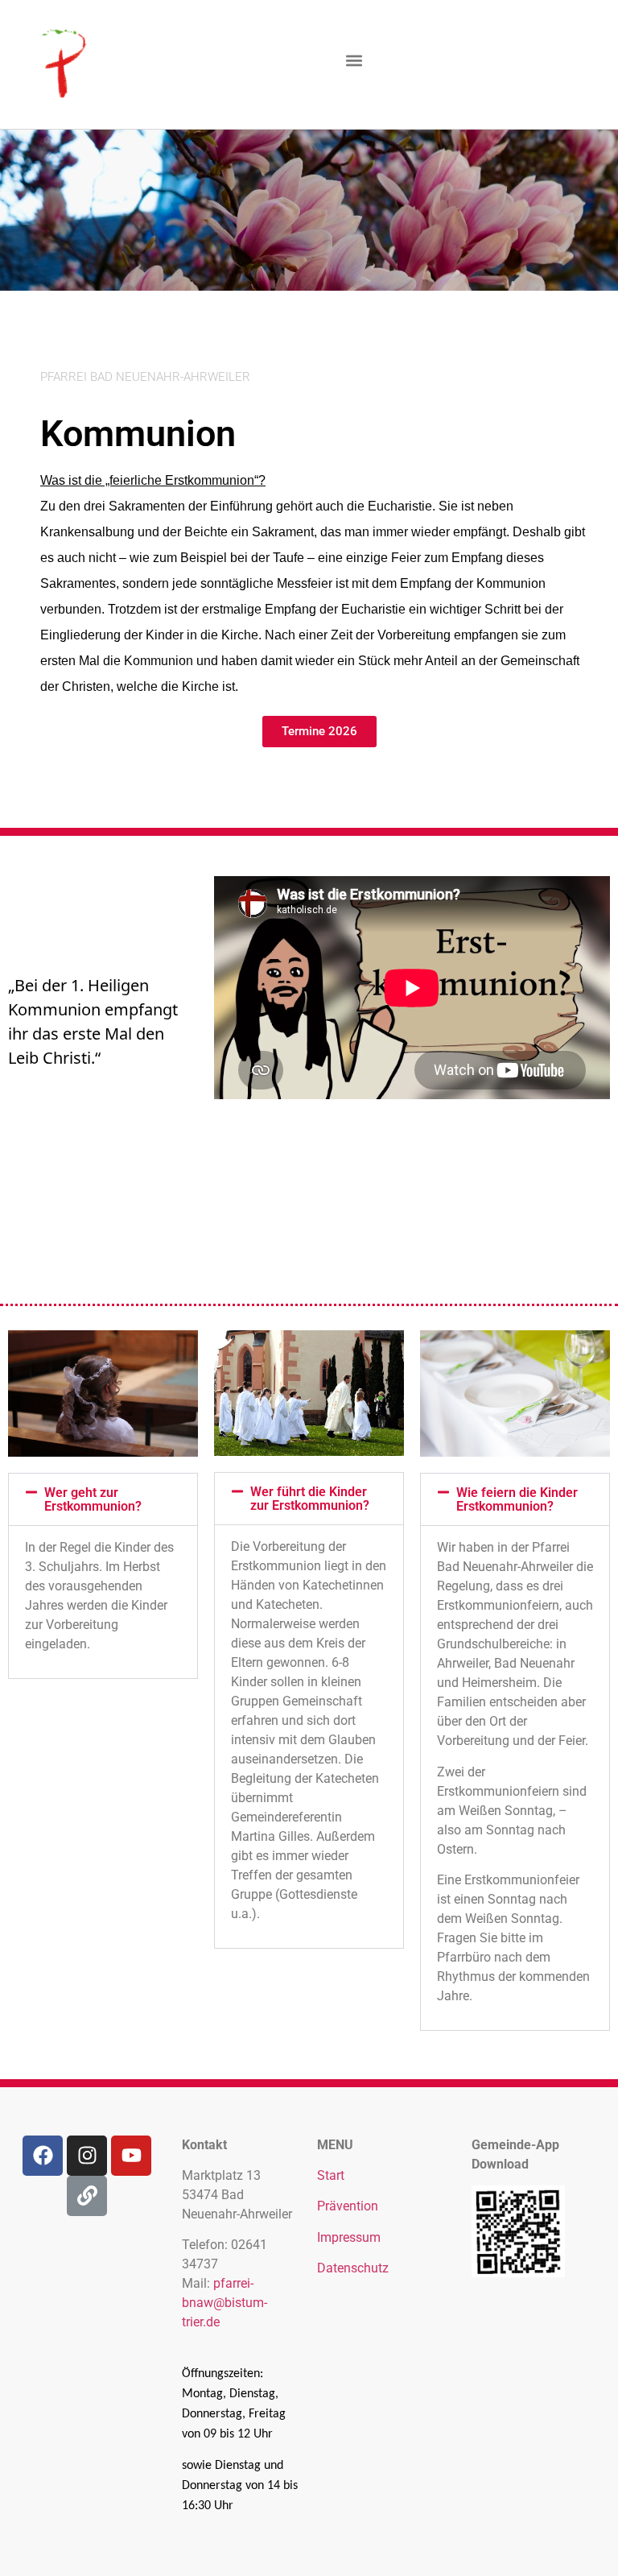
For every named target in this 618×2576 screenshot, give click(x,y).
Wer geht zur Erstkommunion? (93, 1499)
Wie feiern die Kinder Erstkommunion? (517, 1499)
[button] (354, 61)
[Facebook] (43, 2156)
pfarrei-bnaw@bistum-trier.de (225, 2303)
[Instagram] (87, 2156)
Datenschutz (353, 2268)
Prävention (348, 2206)
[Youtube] (131, 2156)
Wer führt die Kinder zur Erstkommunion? (310, 1499)
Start (331, 2175)
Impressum (349, 2237)
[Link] (87, 2196)
